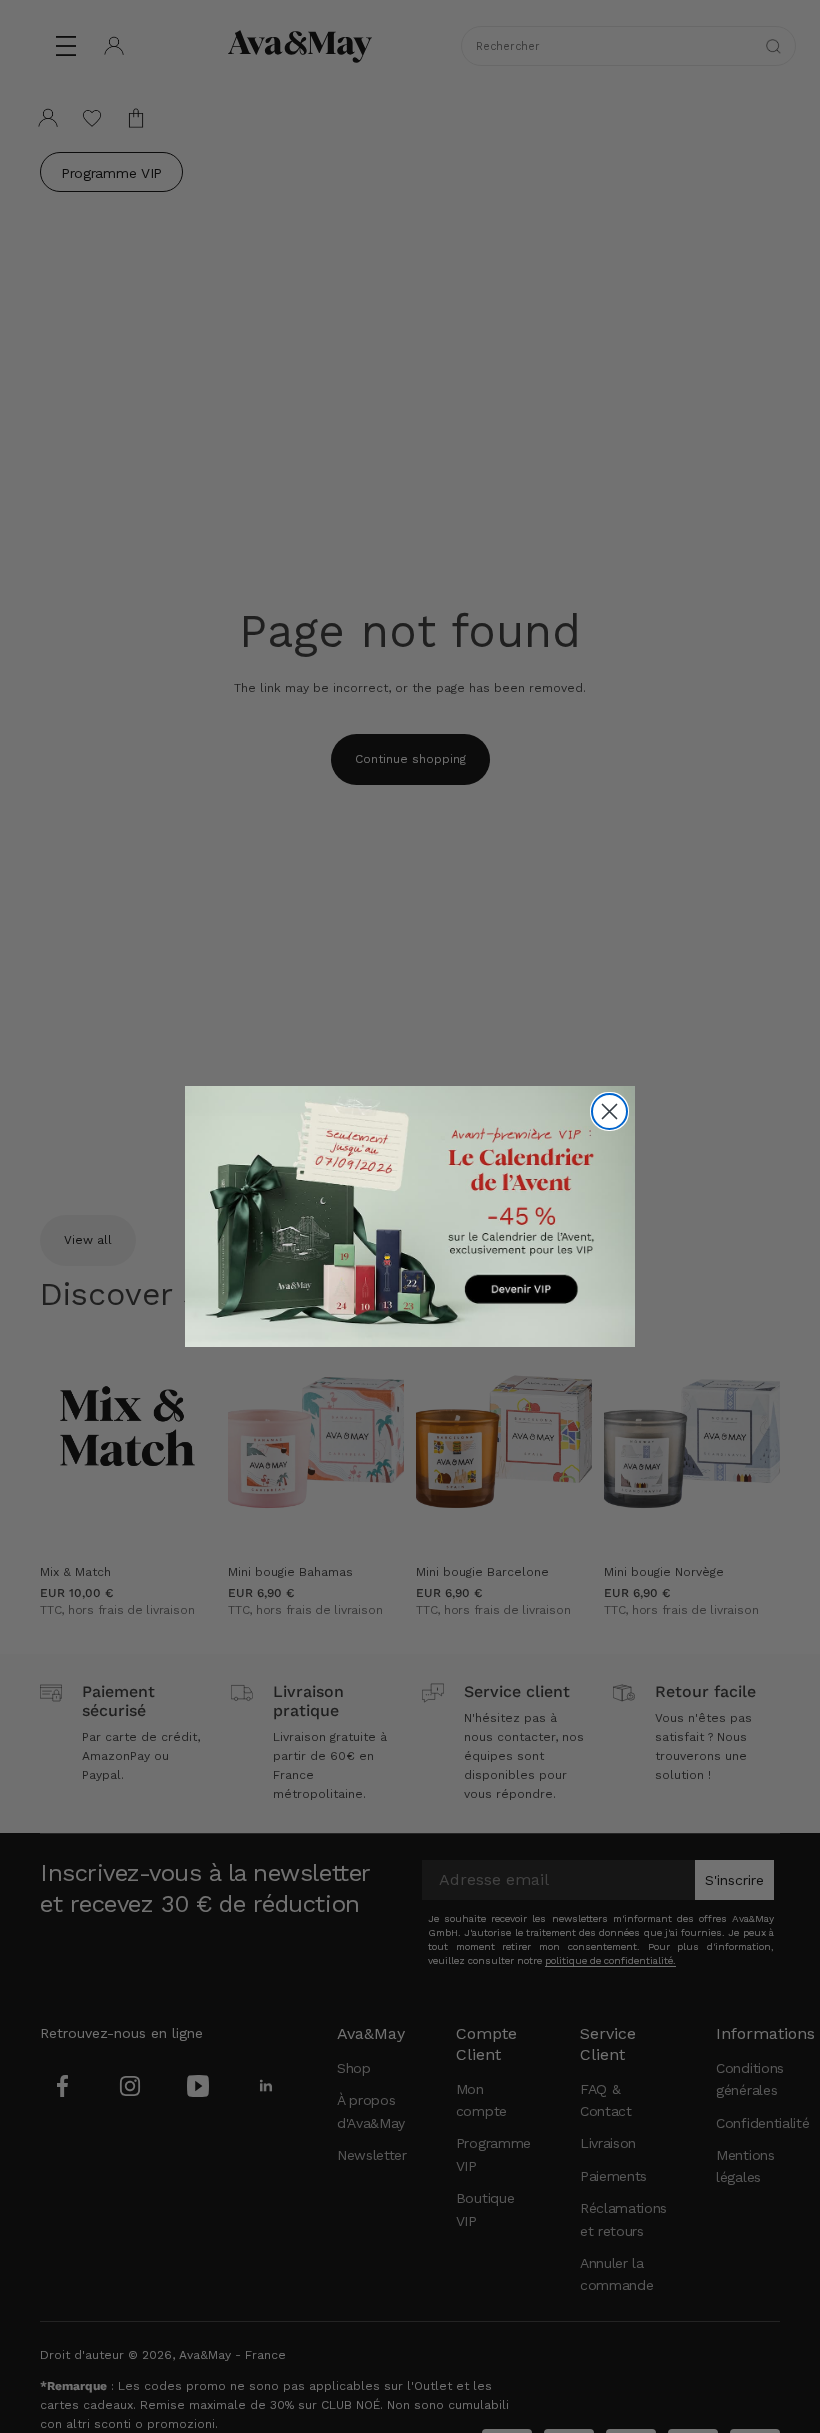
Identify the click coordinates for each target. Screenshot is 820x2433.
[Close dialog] (609, 1111)
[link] (410, 1216)
